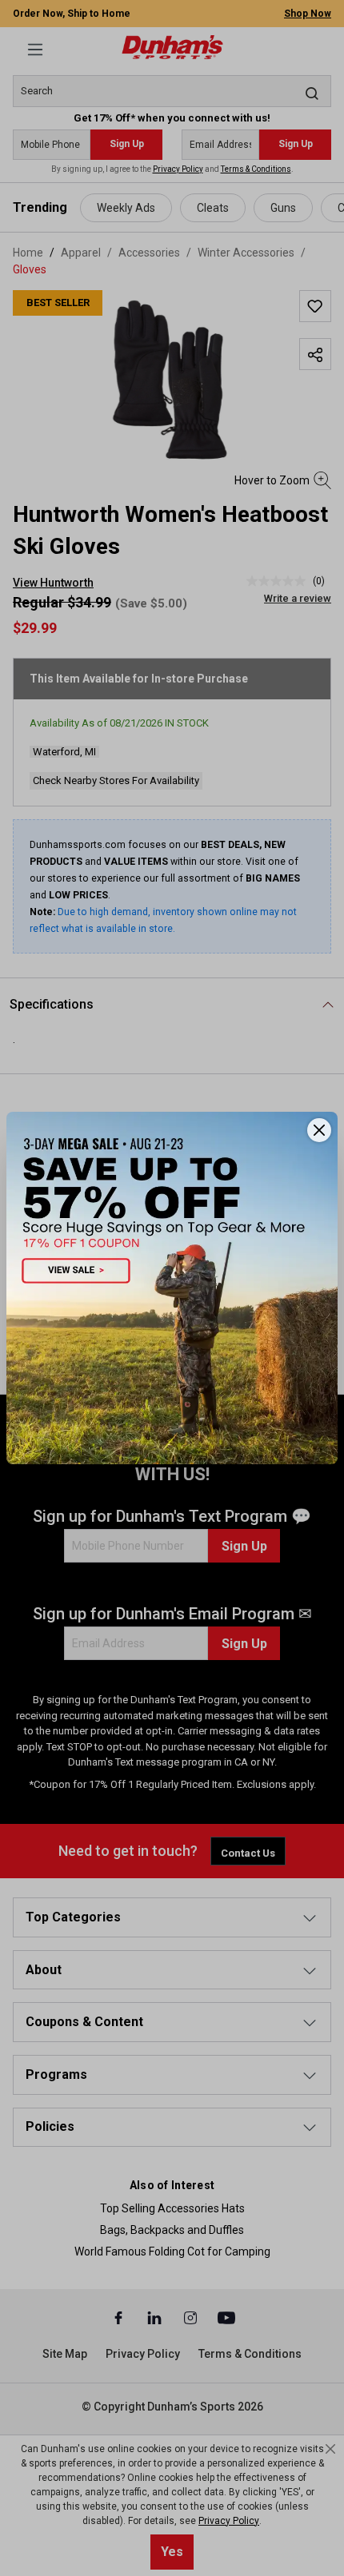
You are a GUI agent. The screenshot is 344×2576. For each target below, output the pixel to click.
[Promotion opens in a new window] (172, 1288)
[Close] (319, 1130)
